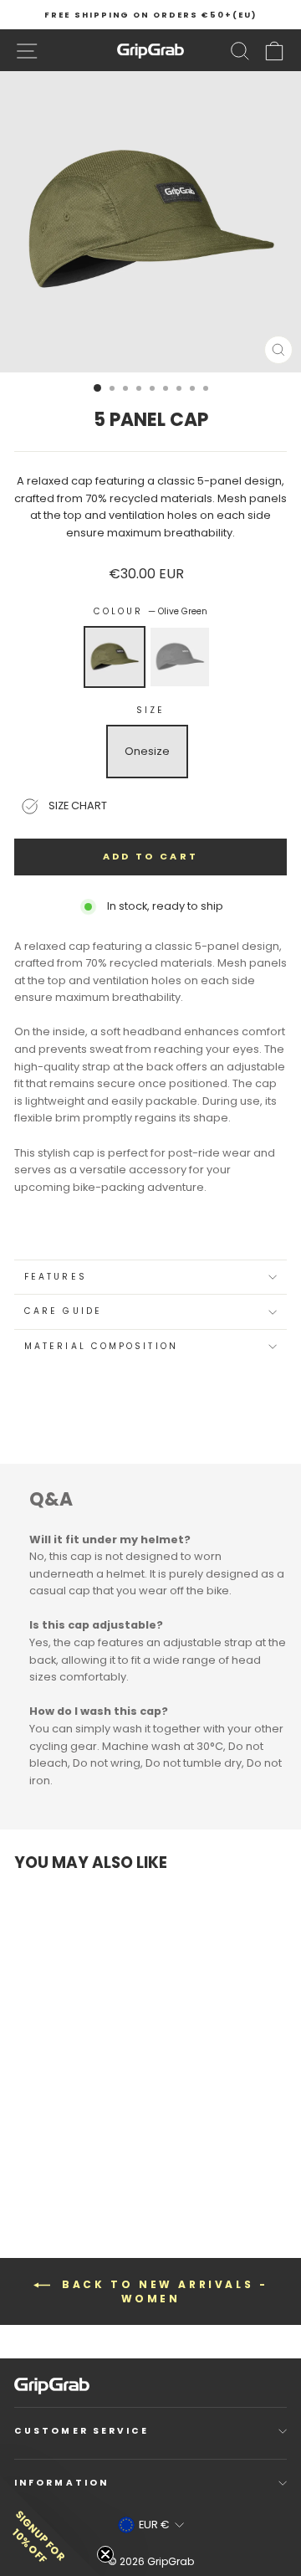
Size (150, 710)
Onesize (147, 751)
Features (56, 1277)
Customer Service (82, 2431)
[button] (50, 2526)
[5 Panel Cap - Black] (53, 2150)
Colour (151, 611)
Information (61, 2483)
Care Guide (63, 1311)
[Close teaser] (105, 2554)
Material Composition (101, 1346)
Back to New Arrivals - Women (163, 2291)
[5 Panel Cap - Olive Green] (38, 2150)
